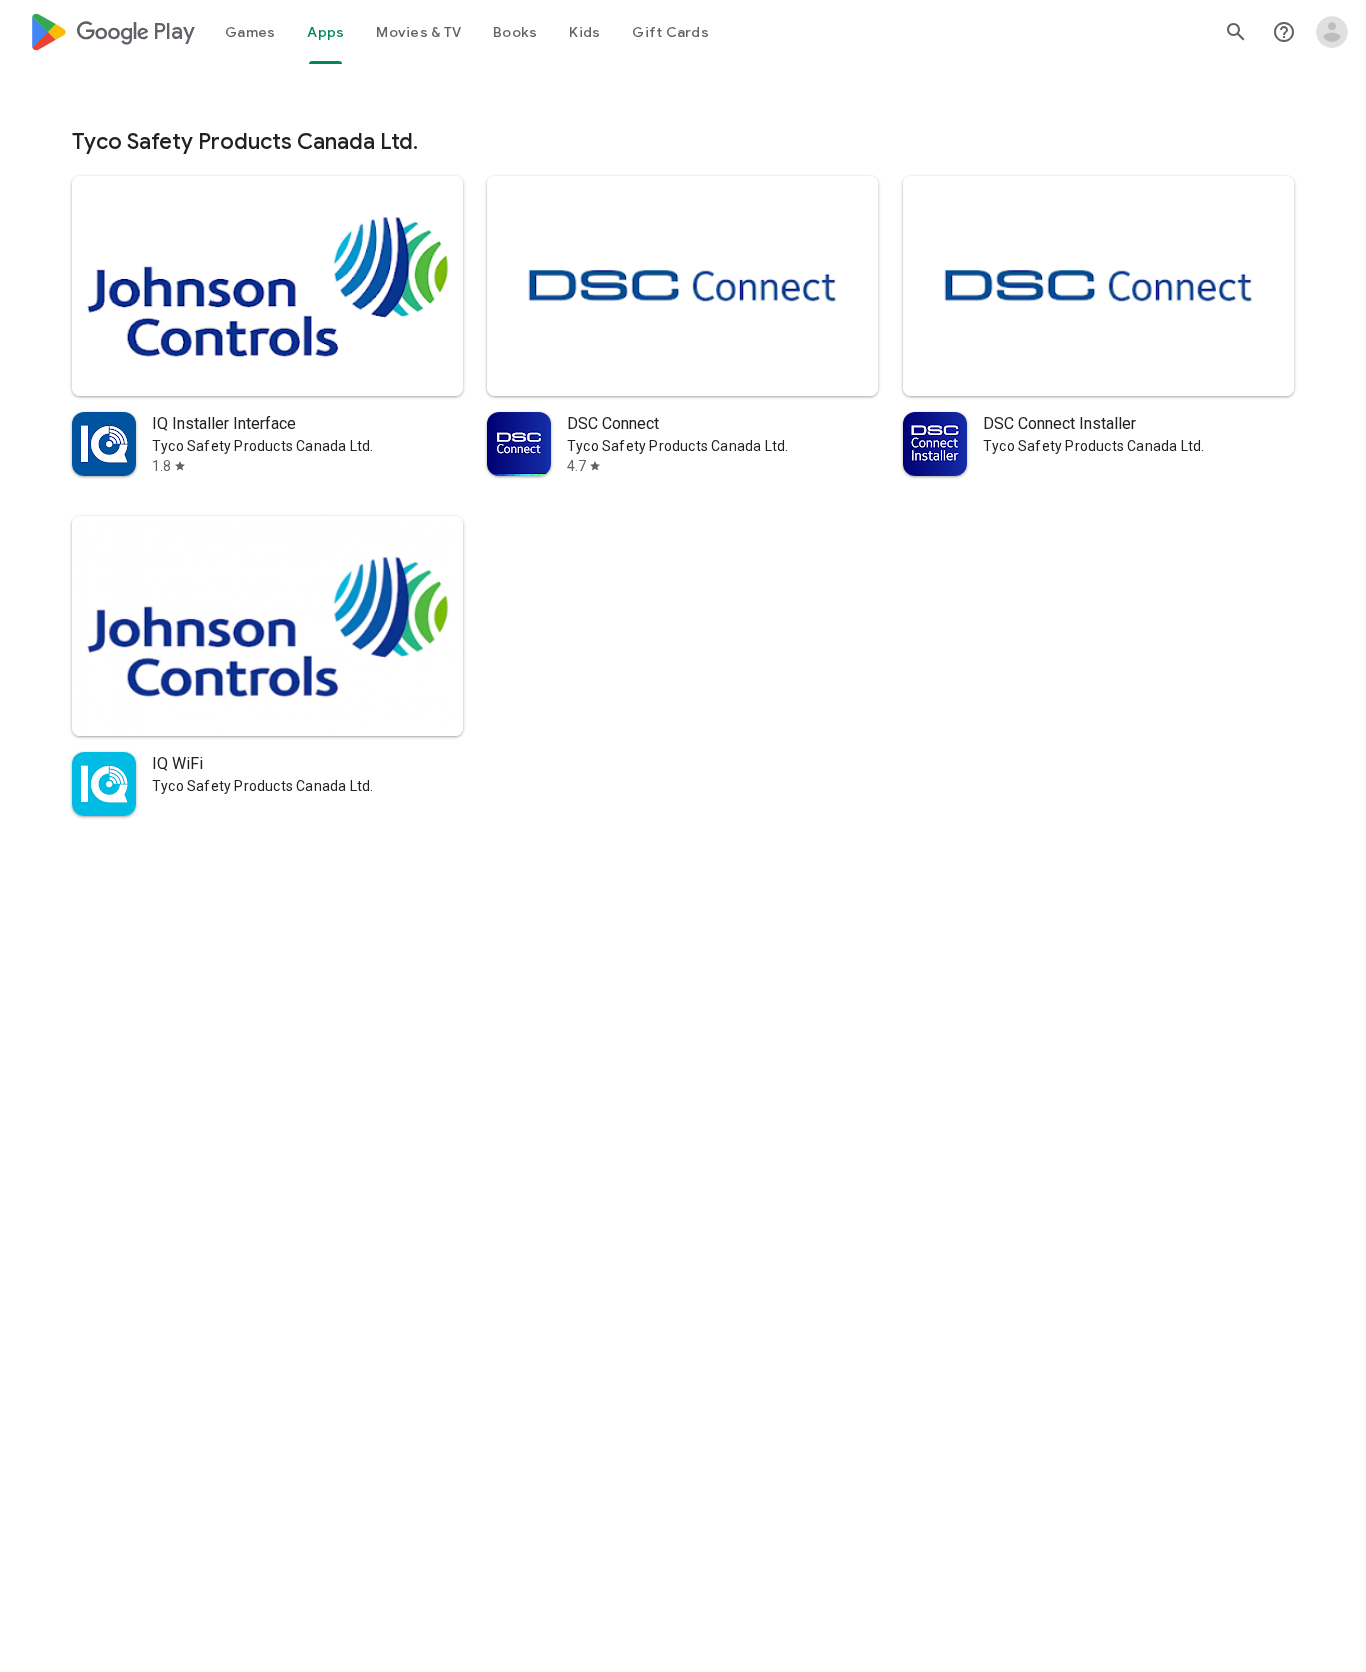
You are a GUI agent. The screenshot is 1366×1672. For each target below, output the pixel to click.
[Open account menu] (1332, 32)
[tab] (250, 32)
